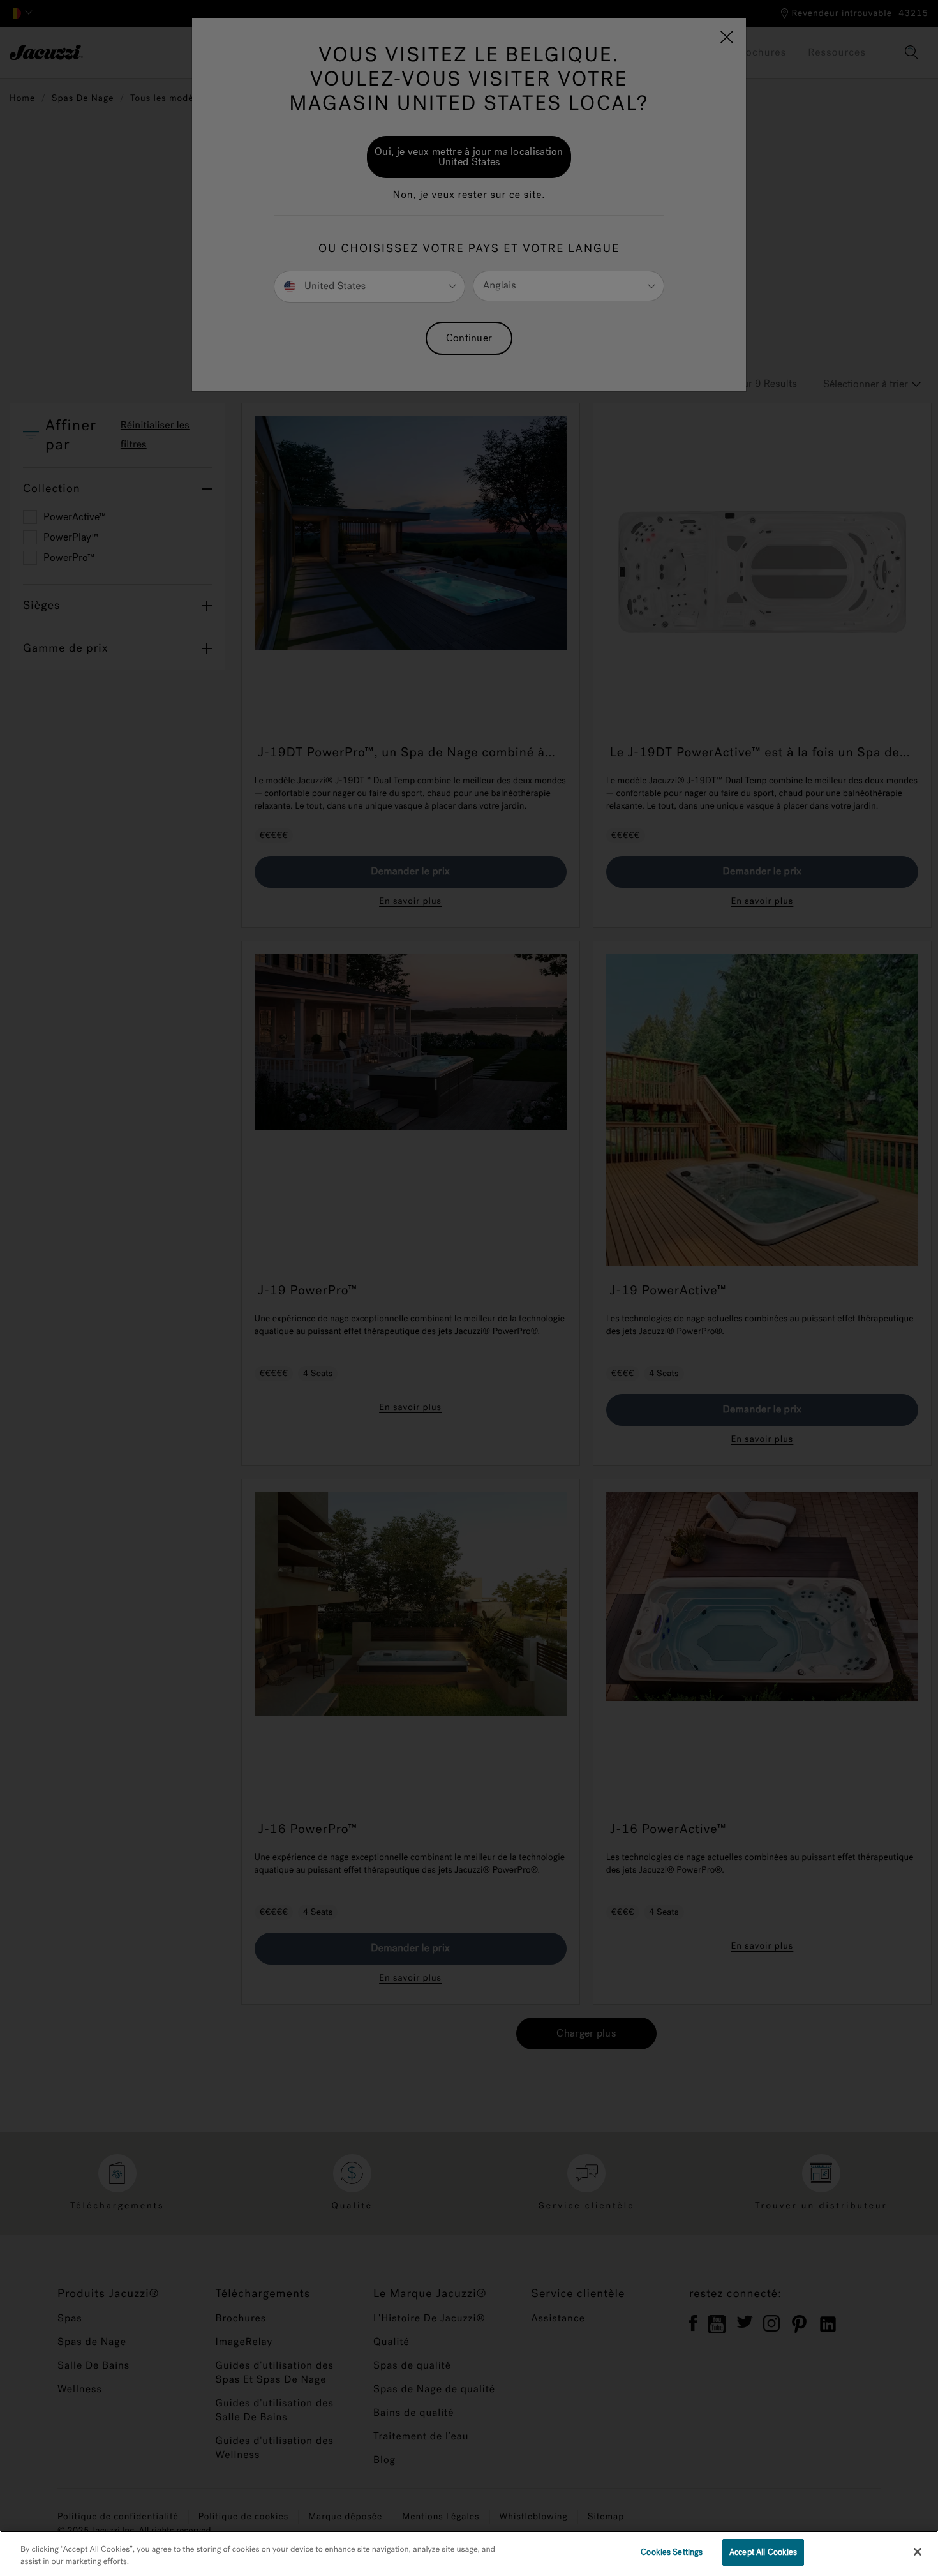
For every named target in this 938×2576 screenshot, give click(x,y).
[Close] (918, 2552)
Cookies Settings (672, 2552)
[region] (469, 2553)
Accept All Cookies (763, 2552)
